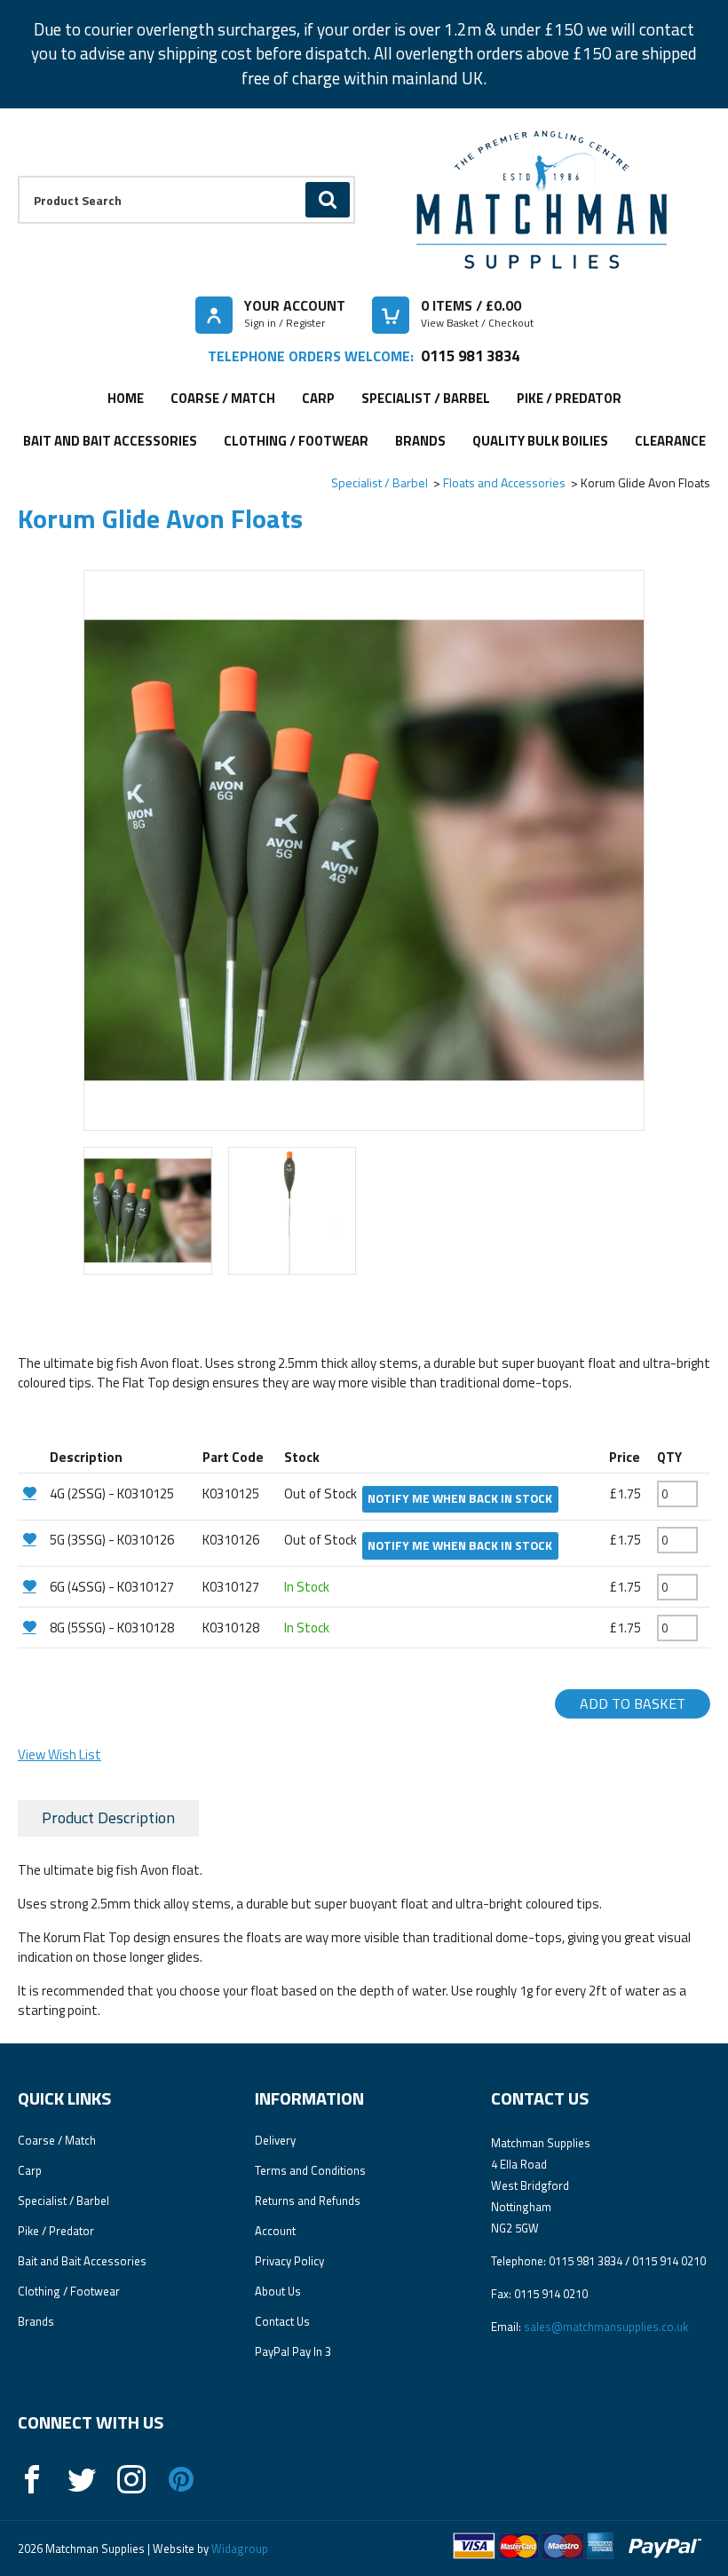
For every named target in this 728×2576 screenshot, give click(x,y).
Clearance (670, 441)
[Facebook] (32, 2479)
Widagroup (238, 2548)
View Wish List (59, 1754)
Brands (420, 441)
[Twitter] (82, 2479)
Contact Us (282, 2321)
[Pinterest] (181, 2479)
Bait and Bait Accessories (110, 441)
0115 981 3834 (470, 356)
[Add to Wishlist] (32, 1493)
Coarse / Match (223, 398)
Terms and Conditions (310, 2170)
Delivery (275, 2140)
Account (275, 2231)
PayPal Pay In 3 (293, 2351)
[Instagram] (131, 2479)
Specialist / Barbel (426, 398)
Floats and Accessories (504, 482)
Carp (318, 398)
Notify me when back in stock (460, 1498)
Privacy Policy (289, 2261)
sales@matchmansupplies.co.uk (606, 2327)
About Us (278, 2291)
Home (126, 398)
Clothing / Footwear (296, 441)
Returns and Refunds (308, 2201)
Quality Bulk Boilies (540, 441)
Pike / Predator (569, 398)
